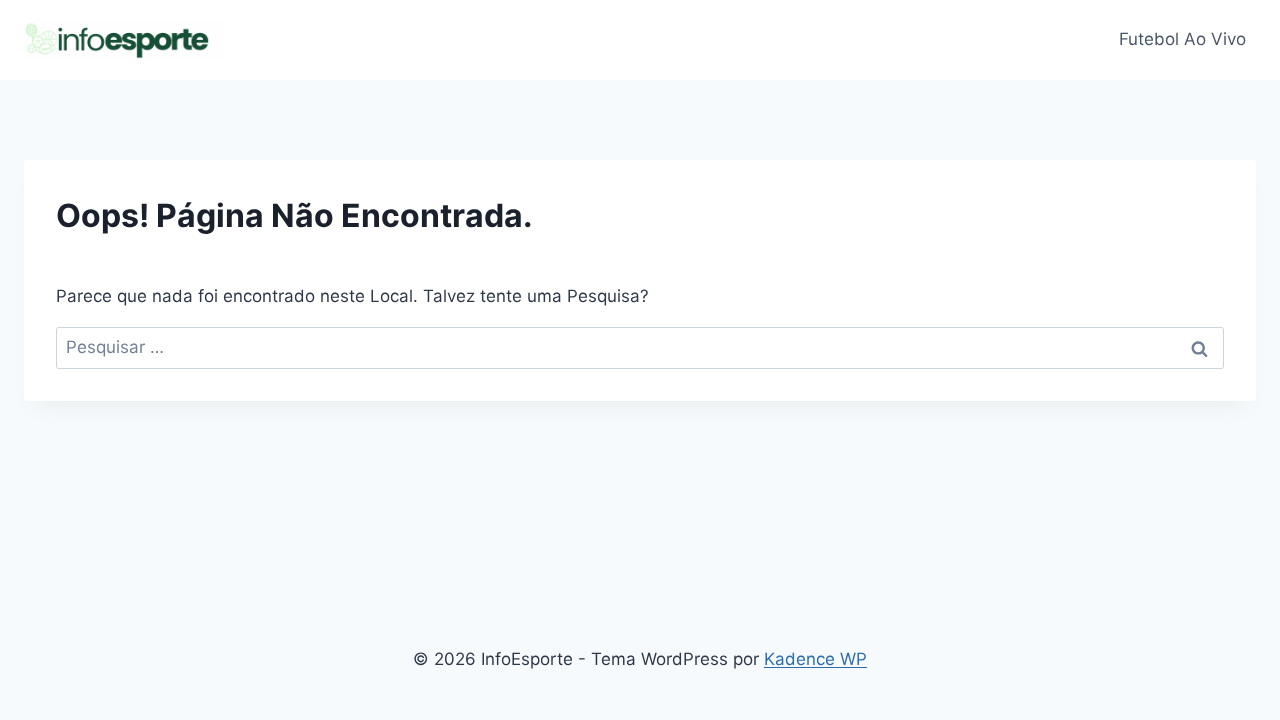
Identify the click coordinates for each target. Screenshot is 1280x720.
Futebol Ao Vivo (1182, 39)
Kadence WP (815, 659)
